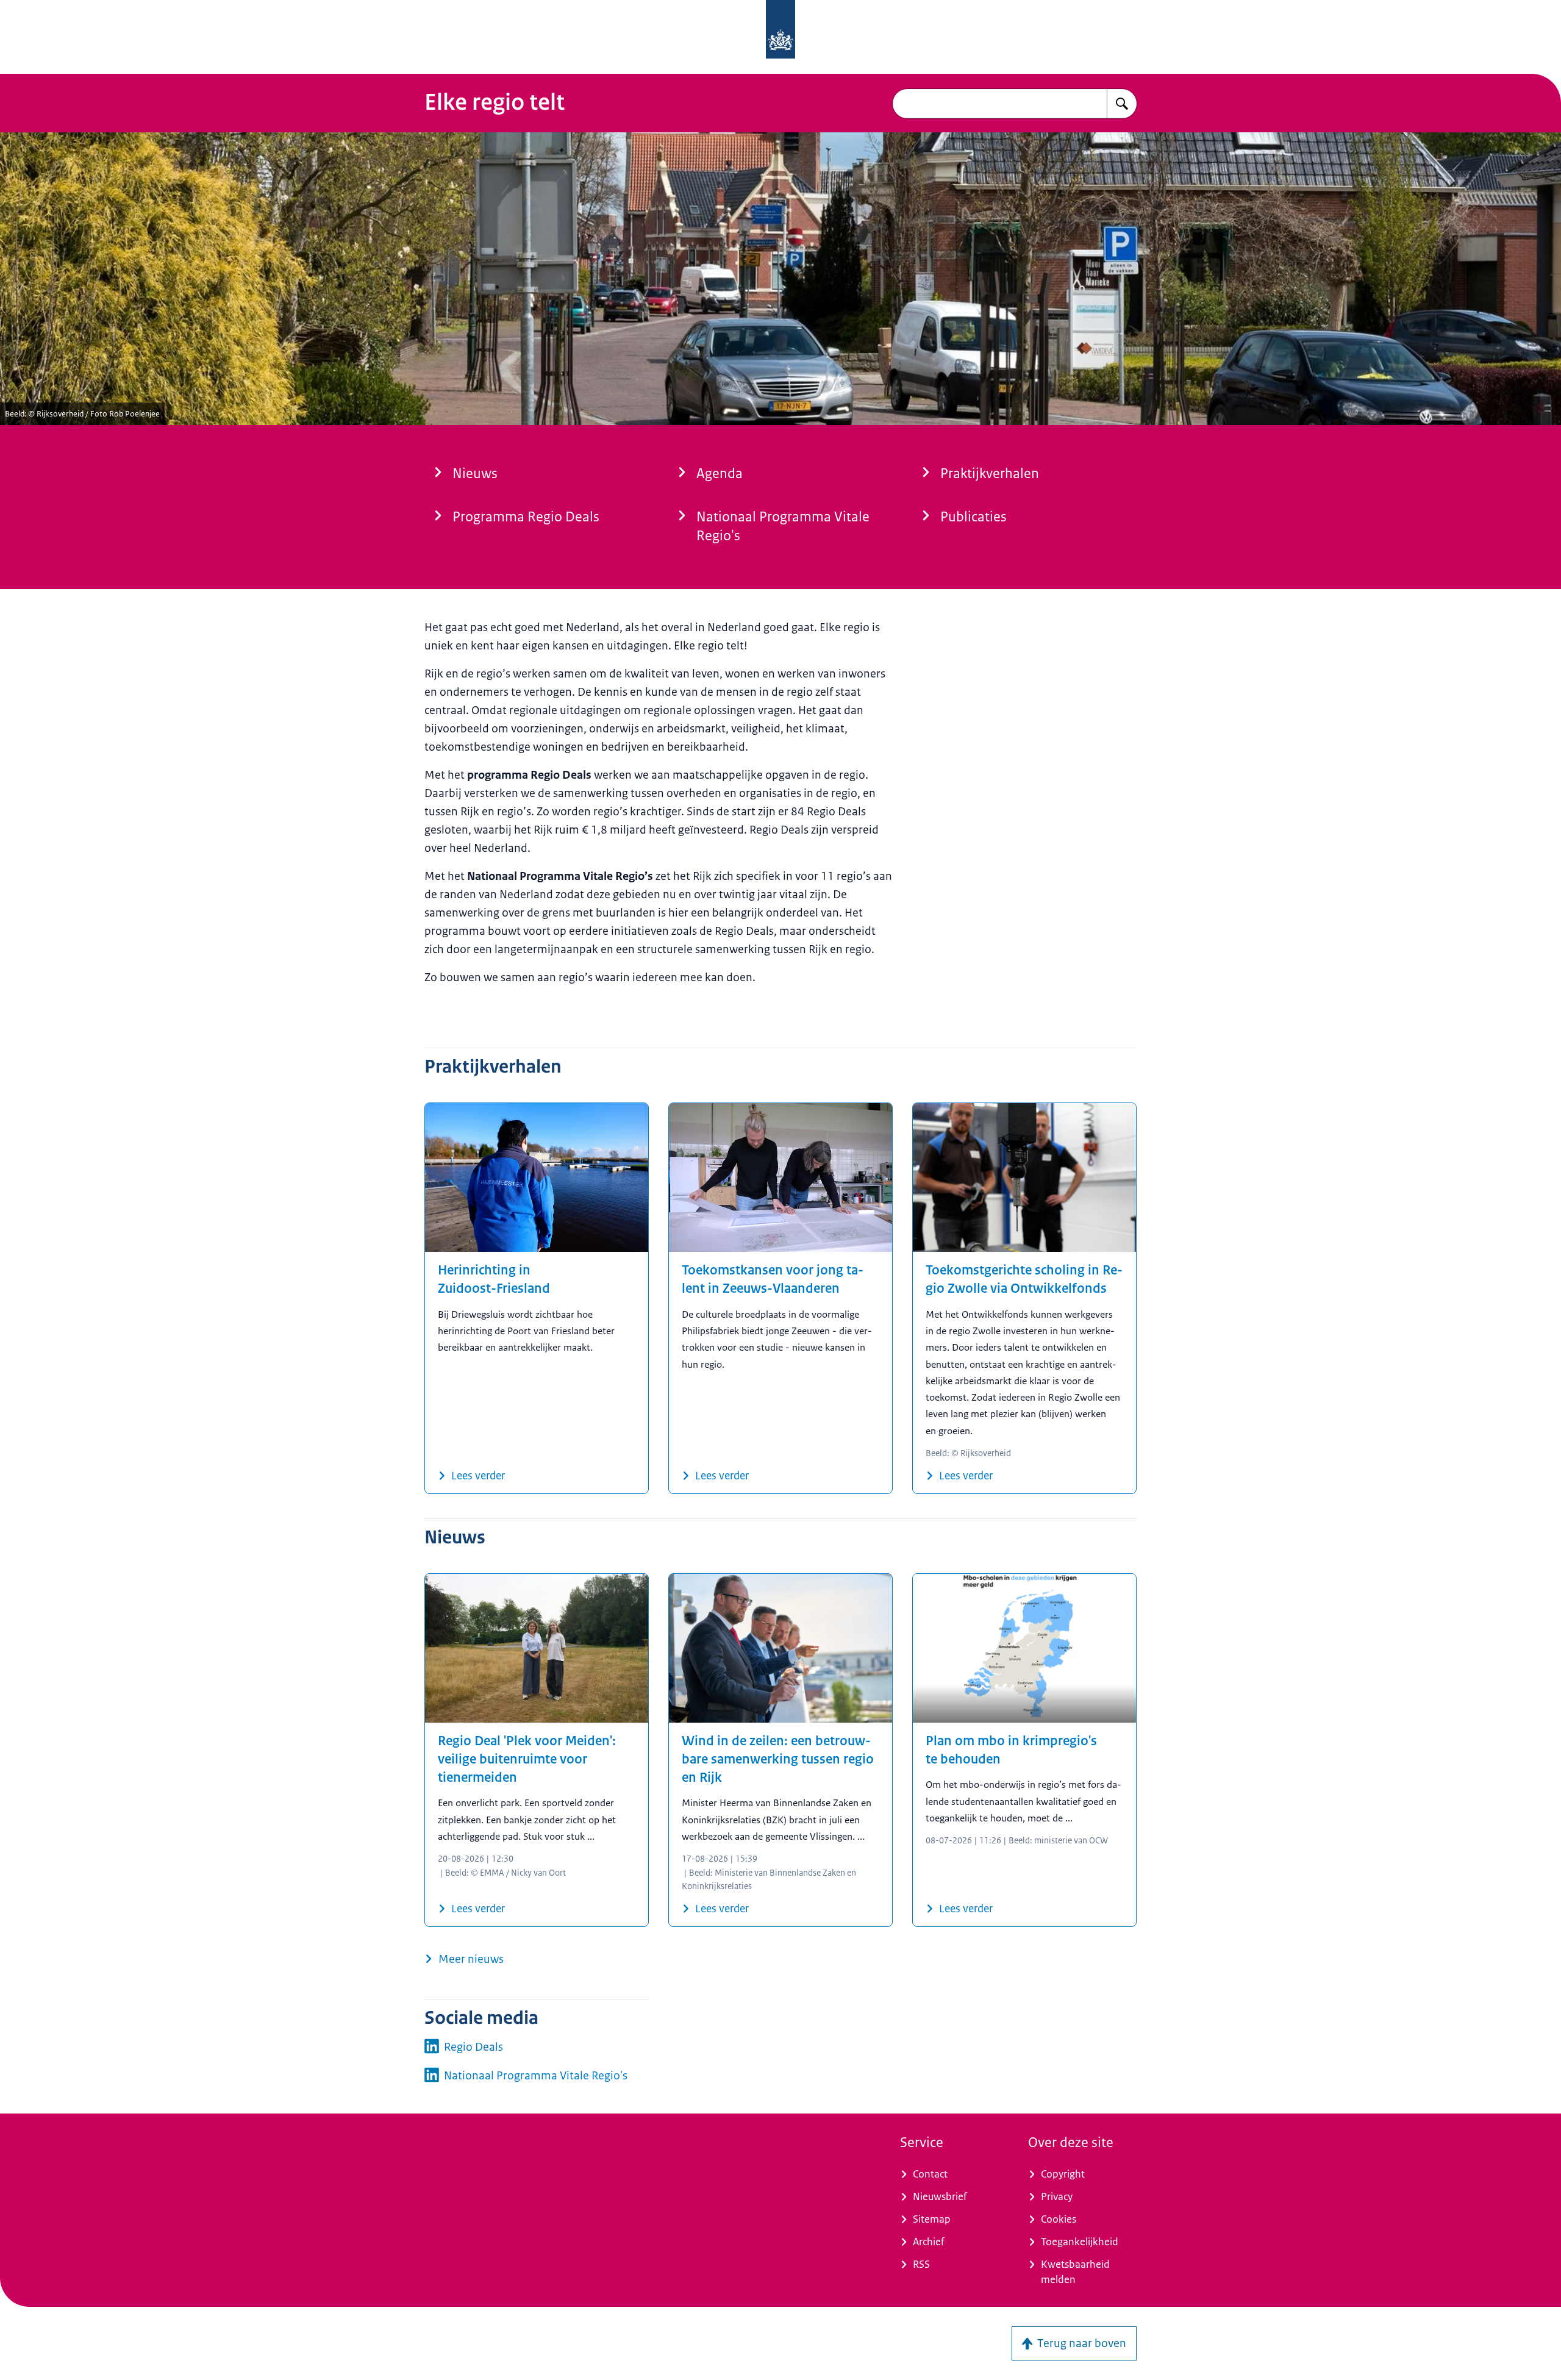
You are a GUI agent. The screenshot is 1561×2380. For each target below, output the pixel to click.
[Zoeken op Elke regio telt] (1122, 104)
